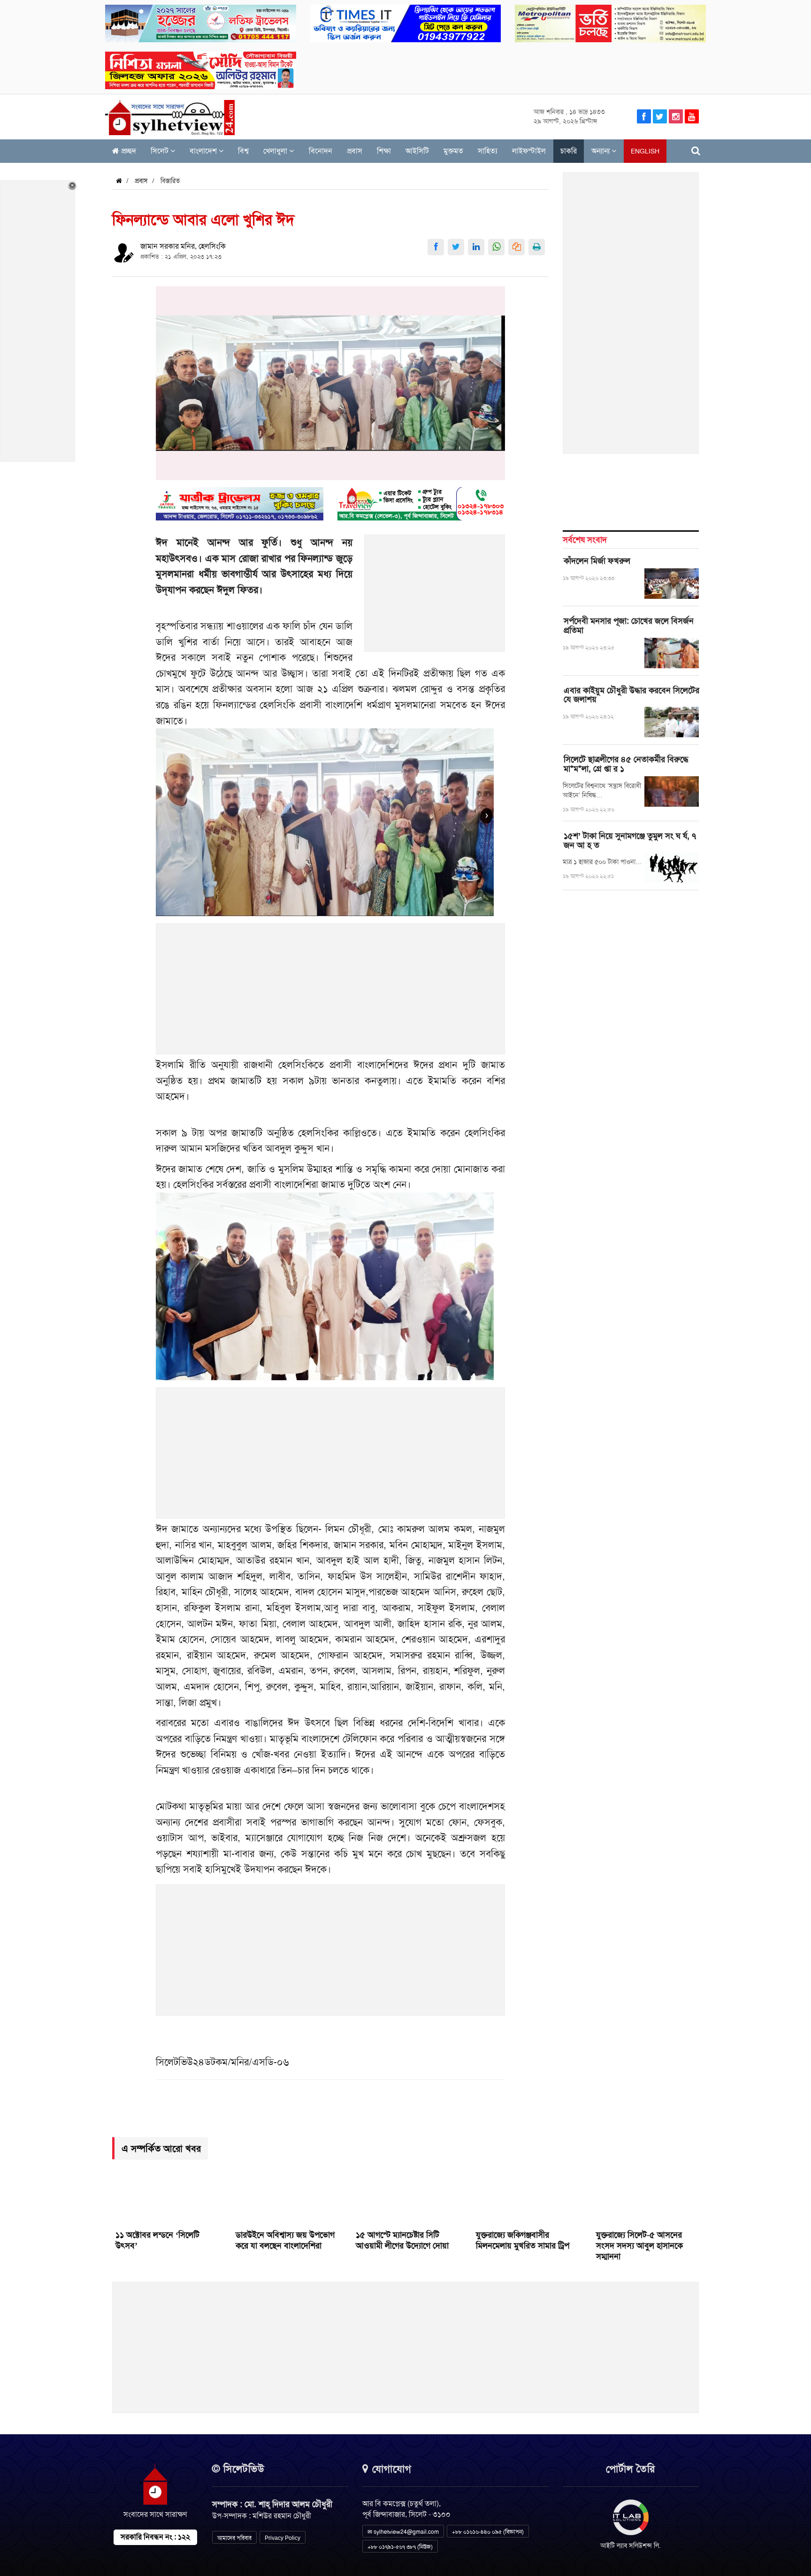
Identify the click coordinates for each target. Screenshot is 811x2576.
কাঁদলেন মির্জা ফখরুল (597, 561)
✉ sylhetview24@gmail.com (403, 2532)
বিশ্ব (243, 151)
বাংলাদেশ (204, 151)
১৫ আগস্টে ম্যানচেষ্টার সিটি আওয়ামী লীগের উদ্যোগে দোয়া (402, 2240)
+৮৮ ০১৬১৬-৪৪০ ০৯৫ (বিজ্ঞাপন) (488, 2532)
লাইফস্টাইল (529, 151)
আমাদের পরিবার (234, 2538)
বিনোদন (321, 151)
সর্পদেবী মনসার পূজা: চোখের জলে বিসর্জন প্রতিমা (629, 626)
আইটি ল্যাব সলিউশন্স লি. (631, 2545)
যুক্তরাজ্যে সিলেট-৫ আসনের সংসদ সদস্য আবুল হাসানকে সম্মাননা (639, 2246)
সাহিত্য (488, 151)
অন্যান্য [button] (601, 151)
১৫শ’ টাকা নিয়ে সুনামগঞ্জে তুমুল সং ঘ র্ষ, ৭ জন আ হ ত (630, 841)
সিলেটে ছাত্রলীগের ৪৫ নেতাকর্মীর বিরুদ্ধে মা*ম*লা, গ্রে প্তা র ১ (626, 764)
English (645, 151)
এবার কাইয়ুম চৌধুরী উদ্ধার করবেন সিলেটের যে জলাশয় (631, 695)
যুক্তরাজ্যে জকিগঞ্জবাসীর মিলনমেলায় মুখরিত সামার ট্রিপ (523, 2240)
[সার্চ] (696, 151)
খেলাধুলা (276, 151)
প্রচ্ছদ (128, 151)
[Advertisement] (435, 598)
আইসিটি (417, 151)
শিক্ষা (384, 151)
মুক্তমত (453, 151)
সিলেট (161, 151)
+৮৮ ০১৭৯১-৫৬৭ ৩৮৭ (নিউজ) (400, 2547)
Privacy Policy (283, 2538)
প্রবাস (355, 151)
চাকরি (569, 151)
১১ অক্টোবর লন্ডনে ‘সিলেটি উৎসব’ (157, 2240)
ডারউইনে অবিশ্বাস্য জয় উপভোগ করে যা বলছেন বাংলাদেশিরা (285, 2240)
